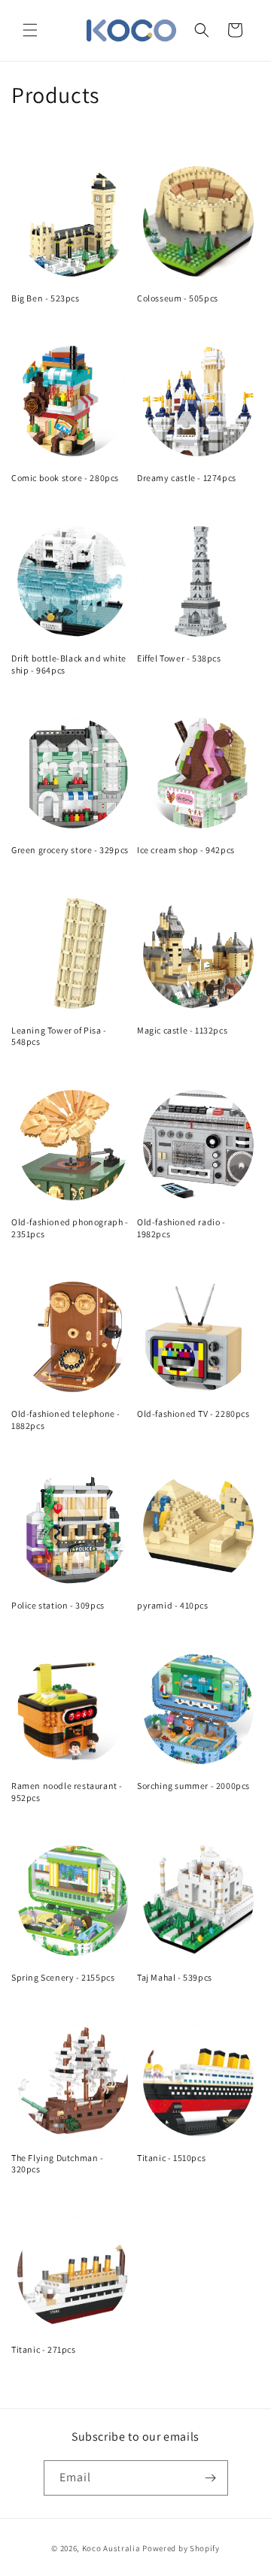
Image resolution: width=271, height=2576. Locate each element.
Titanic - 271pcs (44, 2349)
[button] (30, 30)
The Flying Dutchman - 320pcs (58, 2164)
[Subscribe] (211, 2478)
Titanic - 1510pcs (171, 2158)
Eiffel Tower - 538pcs (179, 658)
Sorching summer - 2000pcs (193, 1786)
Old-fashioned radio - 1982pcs (181, 1228)
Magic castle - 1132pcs (182, 1030)
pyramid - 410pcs (173, 1605)
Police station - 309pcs (58, 1605)
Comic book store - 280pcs (65, 478)
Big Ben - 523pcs (46, 298)
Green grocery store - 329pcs (70, 850)
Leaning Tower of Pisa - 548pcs (59, 1036)
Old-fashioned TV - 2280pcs (193, 1414)
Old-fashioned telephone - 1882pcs (66, 1420)
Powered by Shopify (181, 2548)
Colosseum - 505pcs (178, 298)
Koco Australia (111, 2548)
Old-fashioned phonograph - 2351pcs (70, 1228)
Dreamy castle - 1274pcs (187, 478)
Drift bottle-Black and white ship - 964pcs (69, 664)
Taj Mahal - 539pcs (175, 1977)
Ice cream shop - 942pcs (186, 850)
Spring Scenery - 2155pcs (63, 1977)
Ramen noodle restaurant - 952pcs (67, 1792)
